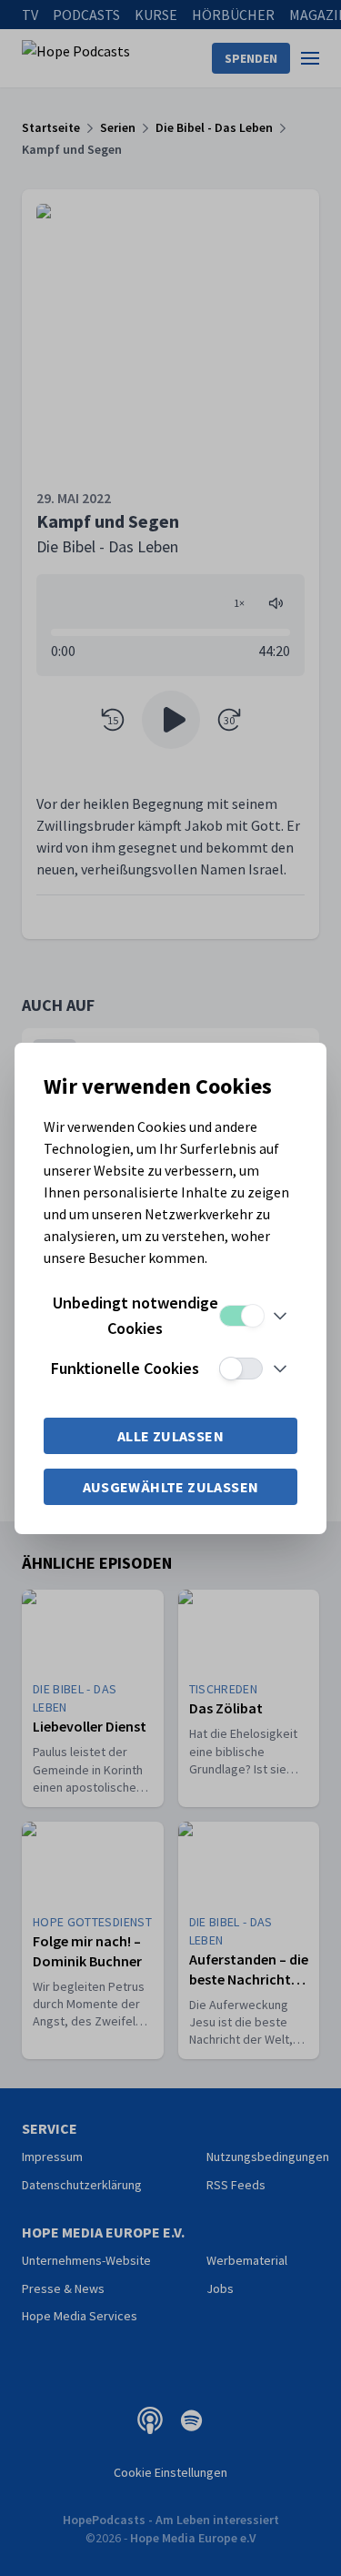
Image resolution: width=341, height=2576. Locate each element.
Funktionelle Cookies (125, 1368)
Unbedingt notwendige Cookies (135, 1315)
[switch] (241, 1316)
